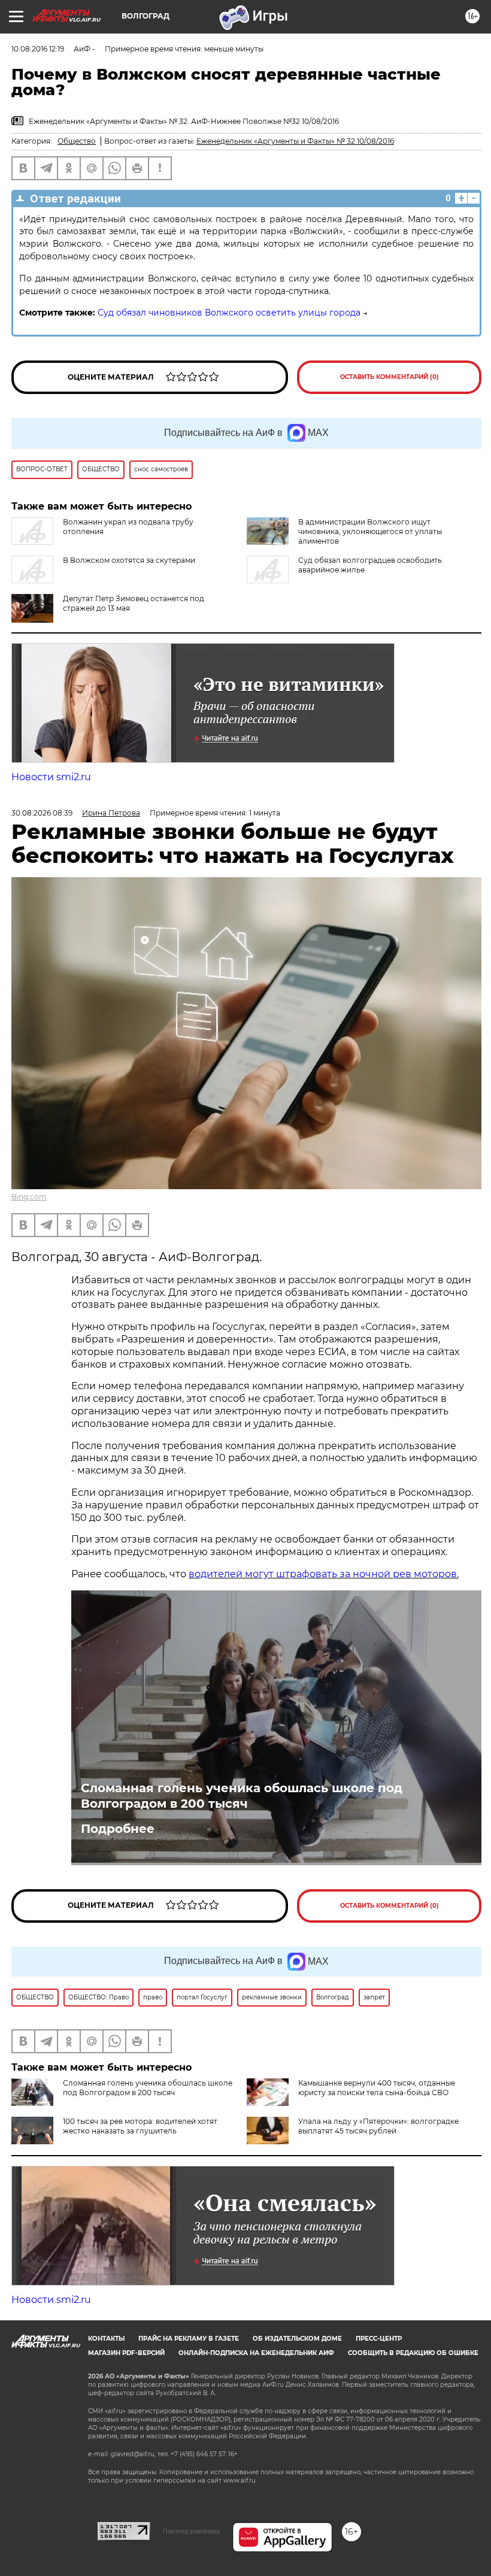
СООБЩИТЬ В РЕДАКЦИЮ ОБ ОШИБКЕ (413, 2353)
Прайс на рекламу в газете (189, 2339)
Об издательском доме (297, 2339)
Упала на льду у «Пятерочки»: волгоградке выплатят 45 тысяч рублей (378, 2126)
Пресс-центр (379, 2339)
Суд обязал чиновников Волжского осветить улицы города (229, 313)
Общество (77, 141)
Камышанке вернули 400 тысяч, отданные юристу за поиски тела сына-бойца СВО (377, 2088)
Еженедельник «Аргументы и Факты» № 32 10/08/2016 (295, 141)
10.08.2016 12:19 (38, 49)
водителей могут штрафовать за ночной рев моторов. (324, 1574)
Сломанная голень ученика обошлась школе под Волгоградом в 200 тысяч (242, 1796)
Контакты (106, 2339)
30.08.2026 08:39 (42, 813)
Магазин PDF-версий (126, 2353)
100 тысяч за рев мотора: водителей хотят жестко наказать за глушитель (140, 2126)
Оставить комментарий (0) (390, 377)
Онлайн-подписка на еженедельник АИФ (256, 2353)
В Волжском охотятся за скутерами (129, 560)
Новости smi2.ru (51, 777)
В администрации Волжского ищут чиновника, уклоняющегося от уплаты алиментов (370, 531)
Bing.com (29, 1197)
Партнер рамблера (191, 2531)
